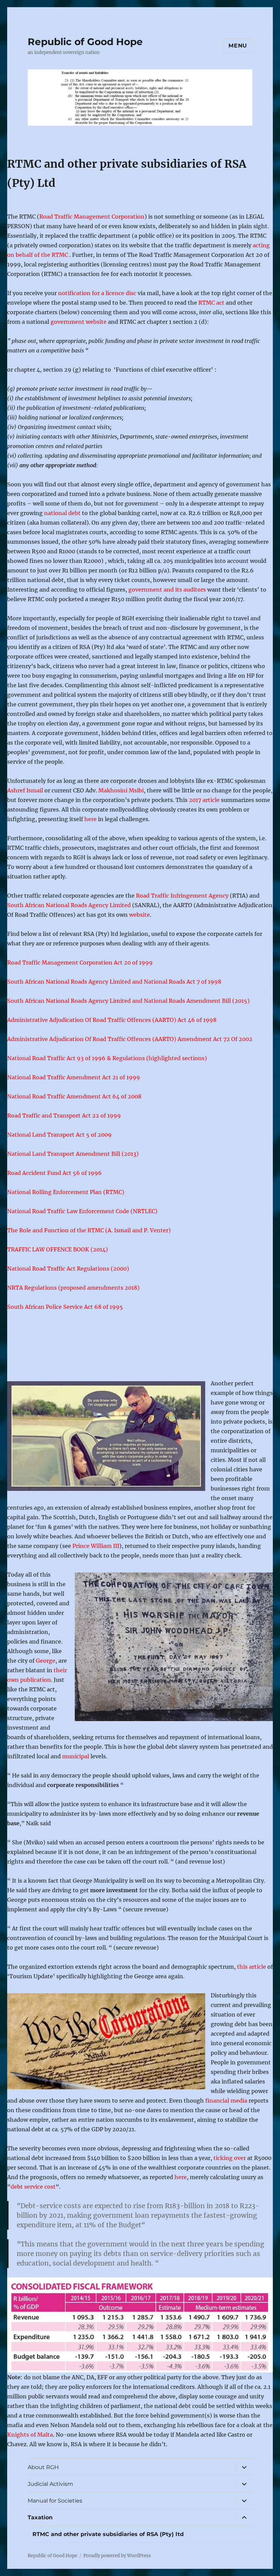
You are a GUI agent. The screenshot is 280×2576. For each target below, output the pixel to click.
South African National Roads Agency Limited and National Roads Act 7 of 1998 (114, 982)
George (46, 1661)
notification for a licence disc (97, 293)
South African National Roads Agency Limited (69, 905)
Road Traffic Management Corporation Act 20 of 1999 (80, 962)
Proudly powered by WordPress (117, 2556)
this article (251, 1967)
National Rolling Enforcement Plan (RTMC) (66, 1192)
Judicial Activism (50, 2484)
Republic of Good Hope (85, 42)
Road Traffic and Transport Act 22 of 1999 (64, 1116)
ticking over (229, 2158)
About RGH (43, 2467)
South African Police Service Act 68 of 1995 (65, 1307)
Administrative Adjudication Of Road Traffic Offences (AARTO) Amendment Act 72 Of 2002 (130, 1039)
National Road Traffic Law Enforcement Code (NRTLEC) (82, 1211)
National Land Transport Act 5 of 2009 (59, 1135)
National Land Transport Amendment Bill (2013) (73, 1154)
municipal (76, 1756)
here (90, 819)
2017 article (204, 800)
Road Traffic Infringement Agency (182, 896)
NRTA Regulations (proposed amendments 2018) (73, 1288)
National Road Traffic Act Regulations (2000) (68, 1269)
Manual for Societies (55, 2501)
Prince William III (96, 1546)
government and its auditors (167, 590)
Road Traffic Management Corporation (92, 217)
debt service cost (33, 2187)
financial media (226, 2101)
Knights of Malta (30, 2435)
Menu (238, 46)
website (139, 915)
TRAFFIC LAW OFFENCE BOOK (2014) (58, 1249)
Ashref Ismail (25, 790)
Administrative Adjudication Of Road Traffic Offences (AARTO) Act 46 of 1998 (112, 1020)
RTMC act (211, 303)
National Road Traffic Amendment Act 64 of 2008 (74, 1096)
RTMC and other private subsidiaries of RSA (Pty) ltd (108, 2534)
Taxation (40, 2517)
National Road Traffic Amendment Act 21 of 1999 (74, 1077)
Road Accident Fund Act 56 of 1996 (54, 1173)
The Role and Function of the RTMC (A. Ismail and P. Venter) (89, 1230)
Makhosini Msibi (121, 790)
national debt (62, 513)
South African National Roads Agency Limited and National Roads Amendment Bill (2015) (128, 1001)
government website (79, 322)
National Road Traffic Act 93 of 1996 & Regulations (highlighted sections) (107, 1058)
